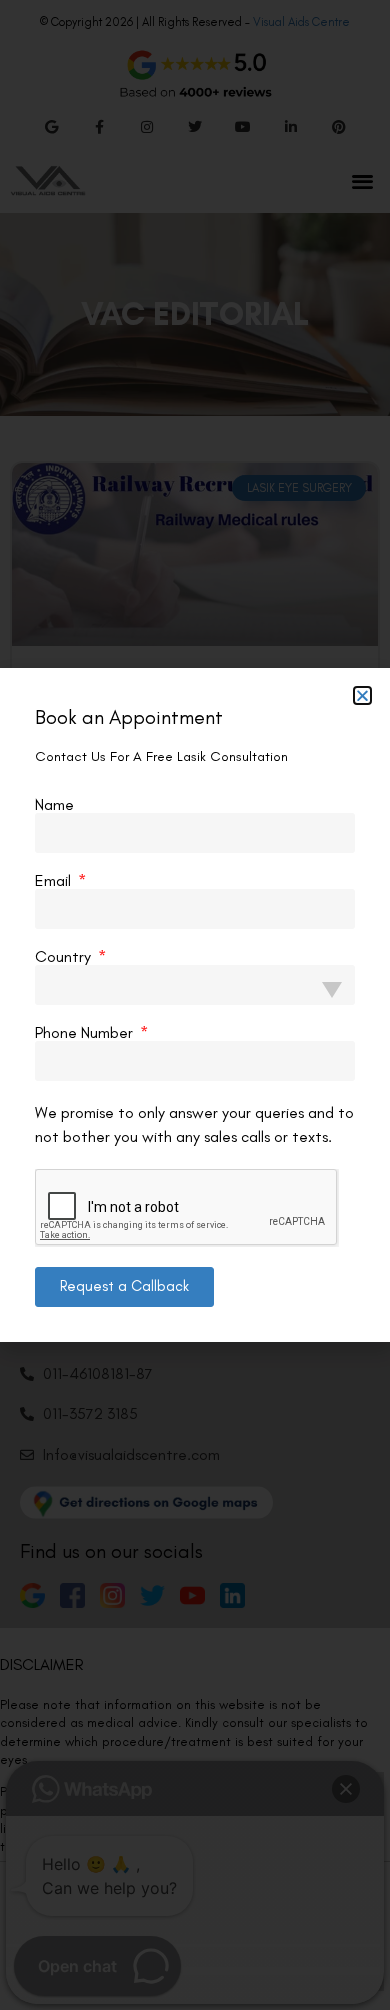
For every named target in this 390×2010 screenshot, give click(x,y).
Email (55, 881)
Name (54, 805)
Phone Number (86, 1033)
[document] (195, 1005)
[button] (362, 695)
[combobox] (195, 985)
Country (65, 957)
